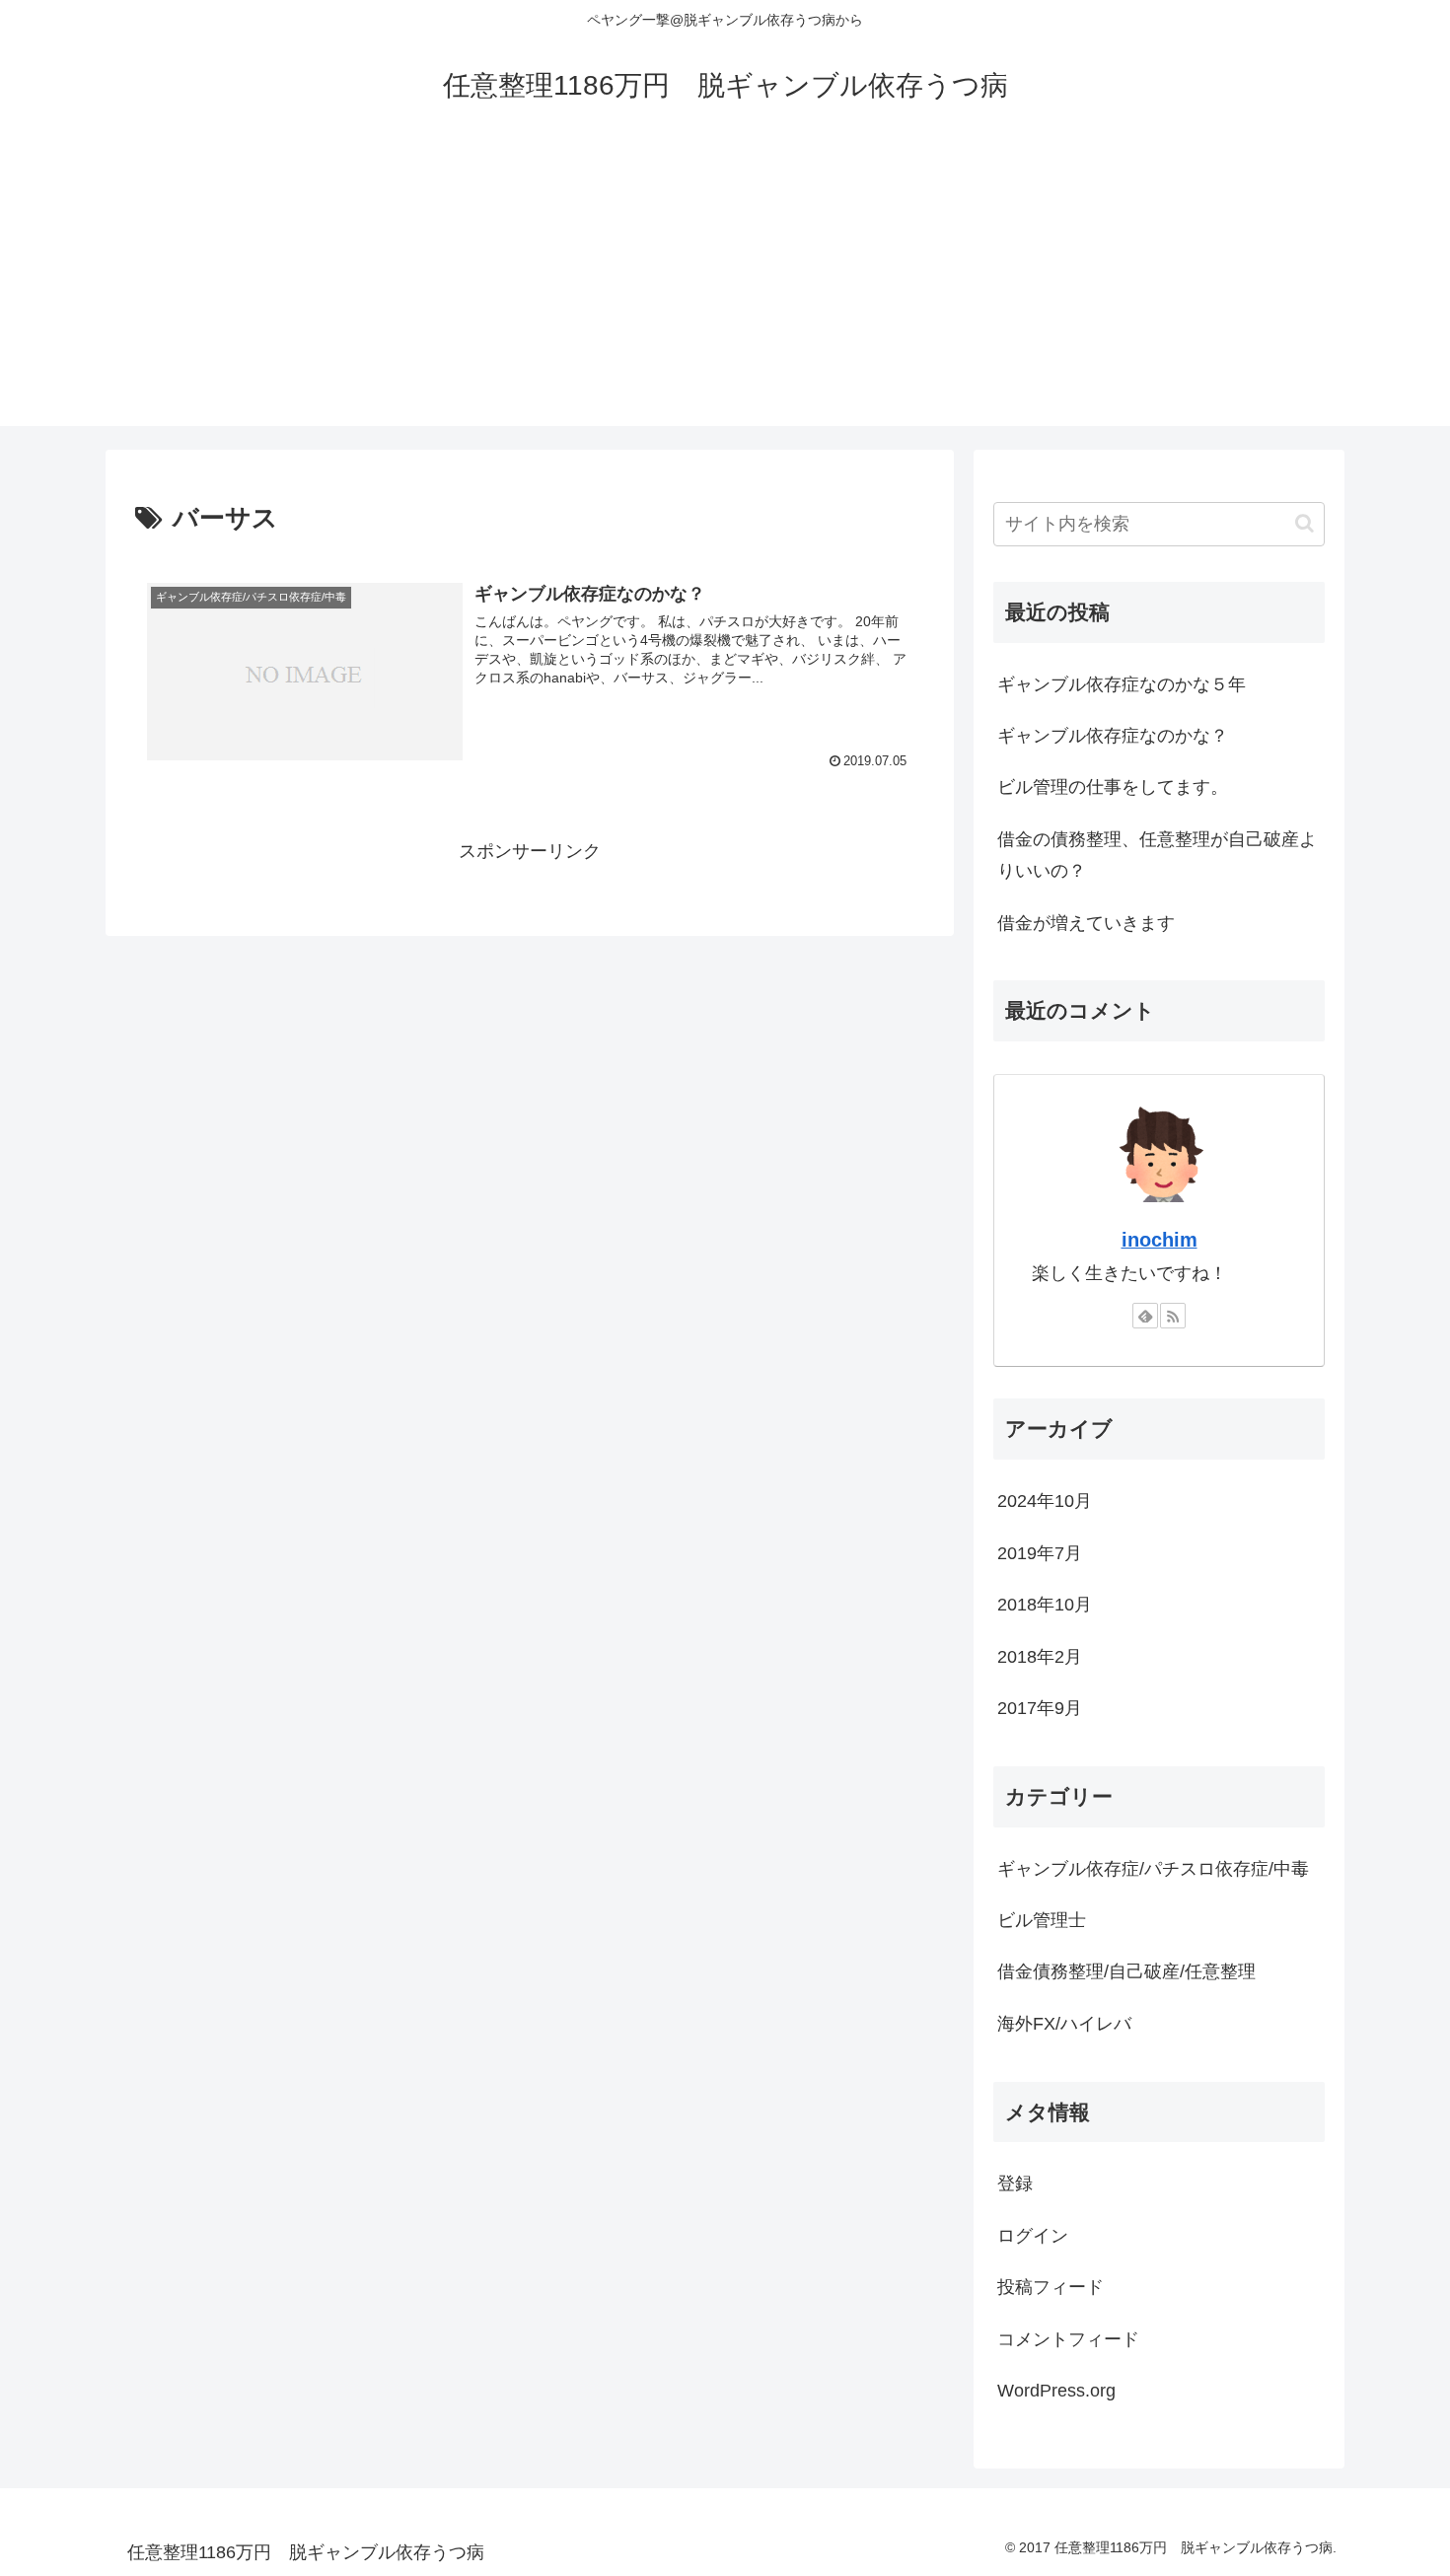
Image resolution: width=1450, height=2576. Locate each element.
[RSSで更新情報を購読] (1173, 1316)
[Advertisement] (725, 288)
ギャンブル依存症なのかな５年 (1122, 684)
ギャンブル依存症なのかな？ (1113, 736)
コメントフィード (1068, 2339)
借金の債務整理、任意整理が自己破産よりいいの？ (1157, 855)
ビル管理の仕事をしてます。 (1113, 787)
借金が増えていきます (1086, 923)
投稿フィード (1051, 2287)
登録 (1015, 2183)
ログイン (1033, 2236)
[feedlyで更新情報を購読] (1145, 1316)
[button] (1305, 523)
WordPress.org (1056, 2391)
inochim (1160, 1240)
